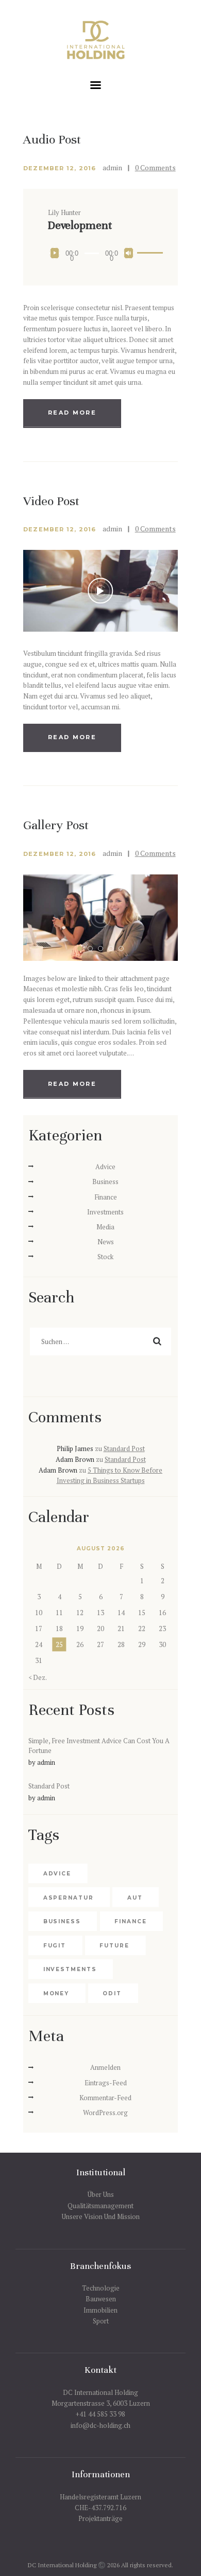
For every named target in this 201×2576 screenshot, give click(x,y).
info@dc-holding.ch (100, 2425)
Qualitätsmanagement (100, 2206)
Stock (105, 1257)
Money (56, 1993)
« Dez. (37, 1677)
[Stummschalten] (129, 253)
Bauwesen (101, 2299)
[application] (100, 253)
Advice (105, 1167)
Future (114, 1946)
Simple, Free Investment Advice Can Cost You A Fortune (99, 1746)
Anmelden (105, 2067)
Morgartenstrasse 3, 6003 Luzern (101, 2403)
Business (105, 1182)
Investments (105, 1212)
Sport (101, 2321)
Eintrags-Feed (106, 2083)
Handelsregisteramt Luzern (100, 2497)
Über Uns (101, 2194)
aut (135, 1898)
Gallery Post (56, 826)
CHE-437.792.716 (100, 2508)
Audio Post (52, 140)
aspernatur (69, 1898)
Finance (106, 1197)
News (106, 1242)
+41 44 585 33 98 (100, 2414)
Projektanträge (100, 2518)
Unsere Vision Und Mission (101, 2216)
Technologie (101, 2288)
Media (105, 1227)
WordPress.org (105, 2113)
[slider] (144, 252)
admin (113, 167)
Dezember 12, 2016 (60, 168)
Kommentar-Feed (105, 2098)
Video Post (51, 502)
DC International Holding (100, 2392)
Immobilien (100, 2310)
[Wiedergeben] (55, 253)
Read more (72, 413)
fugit (55, 1946)
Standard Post (124, 1448)
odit (112, 1993)
